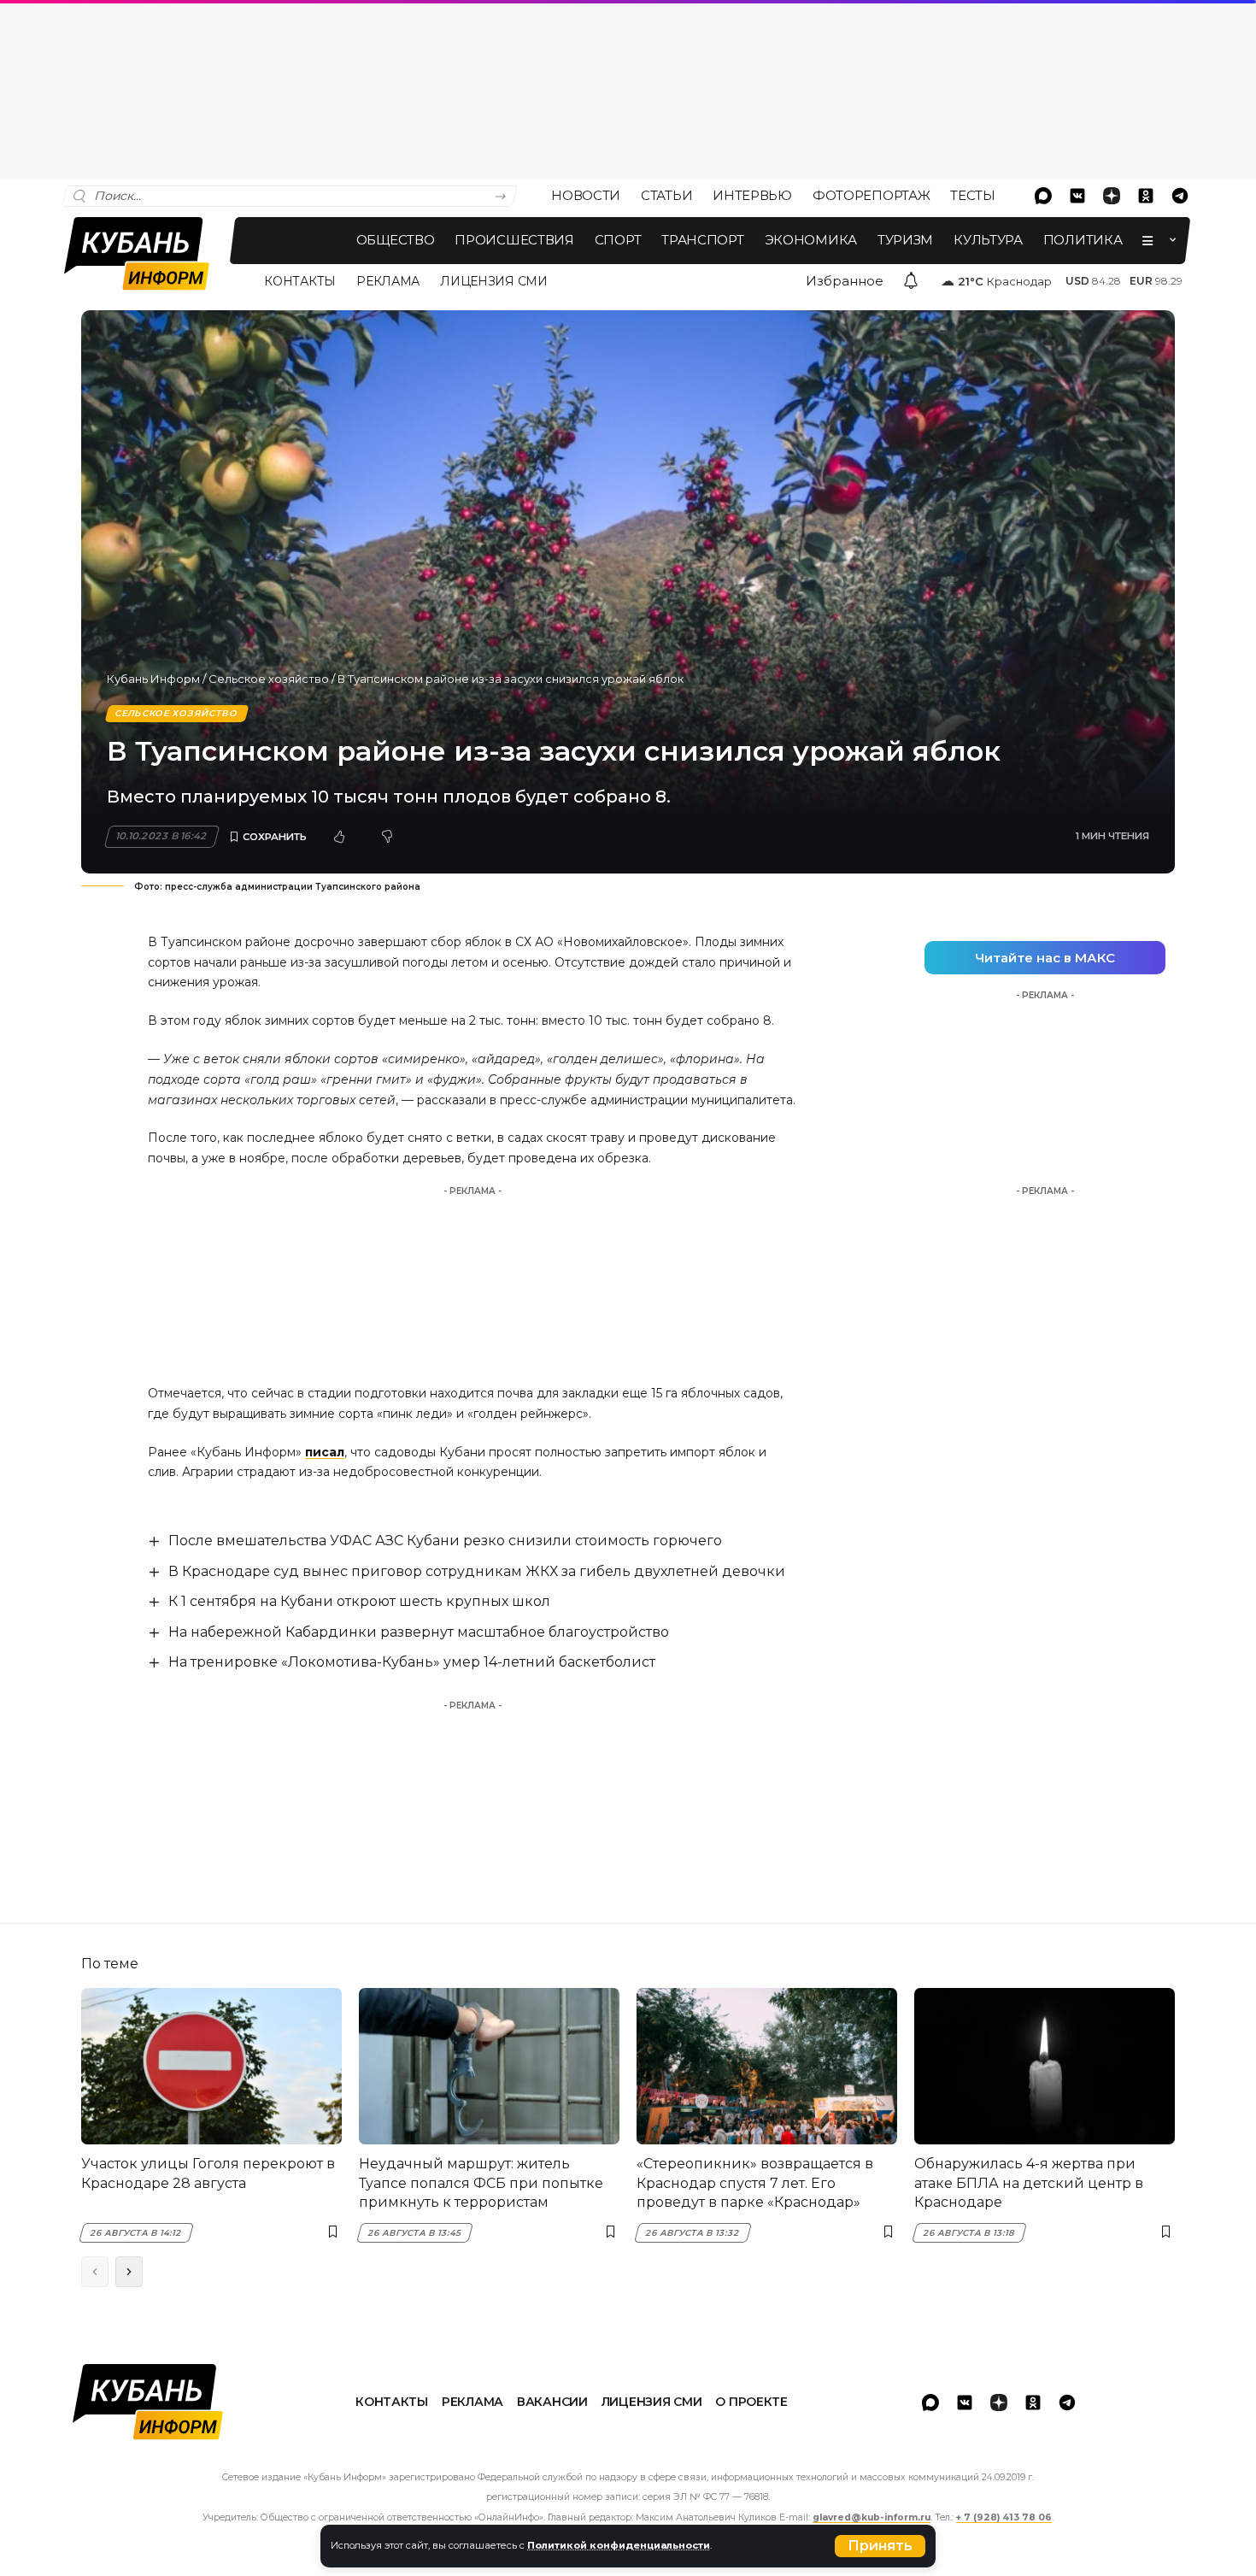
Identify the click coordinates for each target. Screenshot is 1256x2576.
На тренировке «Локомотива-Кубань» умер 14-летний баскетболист (412, 1662)
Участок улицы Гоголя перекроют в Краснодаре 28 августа (208, 2173)
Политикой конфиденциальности (619, 2545)
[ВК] (1077, 196)
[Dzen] (1112, 196)
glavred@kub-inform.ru (872, 2517)
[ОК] (1146, 196)
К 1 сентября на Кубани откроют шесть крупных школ (359, 1601)
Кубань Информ (153, 679)
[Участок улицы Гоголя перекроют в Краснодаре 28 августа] (211, 2066)
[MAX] (1043, 196)
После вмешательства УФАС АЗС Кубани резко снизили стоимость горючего (445, 1541)
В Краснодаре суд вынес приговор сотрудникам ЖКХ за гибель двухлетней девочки (477, 1571)
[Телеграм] (1180, 196)
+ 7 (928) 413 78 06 (1004, 2517)
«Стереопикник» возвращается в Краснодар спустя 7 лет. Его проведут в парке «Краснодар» (755, 2183)
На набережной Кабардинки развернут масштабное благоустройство (419, 1632)
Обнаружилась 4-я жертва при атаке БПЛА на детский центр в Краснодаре (1029, 2183)
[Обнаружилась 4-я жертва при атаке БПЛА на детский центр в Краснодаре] (1045, 2066)
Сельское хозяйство (269, 679)
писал (325, 1452)
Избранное (845, 281)
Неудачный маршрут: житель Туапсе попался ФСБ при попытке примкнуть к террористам (481, 2183)
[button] (880, 2546)
